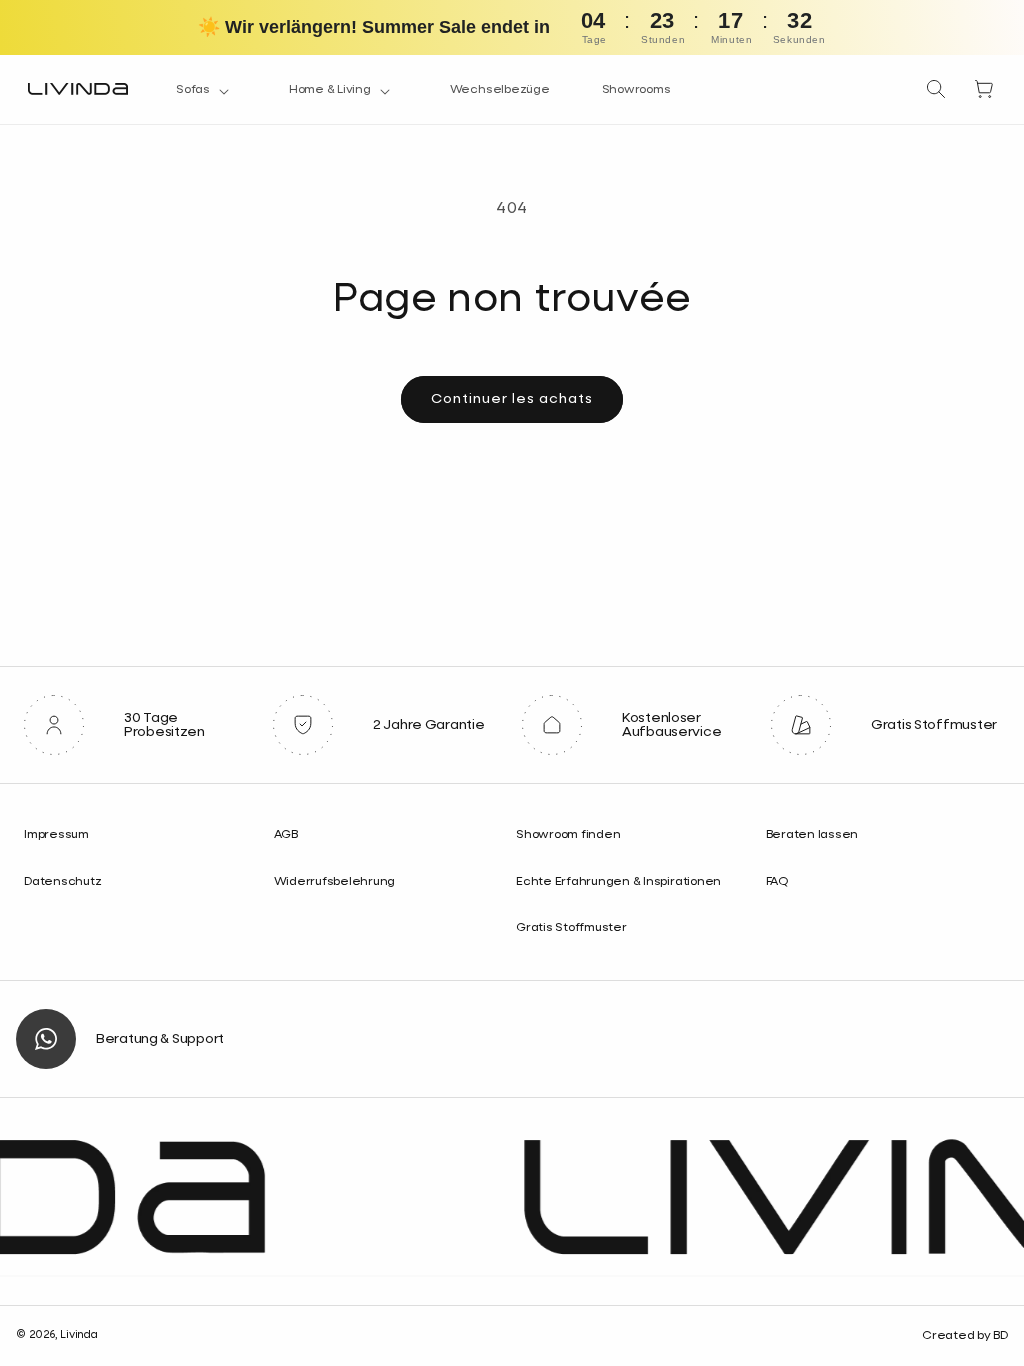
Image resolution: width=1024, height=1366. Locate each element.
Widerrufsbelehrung (335, 882)
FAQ (777, 882)
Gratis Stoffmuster (571, 928)
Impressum (56, 835)
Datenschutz (62, 882)
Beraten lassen (812, 835)
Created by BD (965, 1336)
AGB (286, 835)
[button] (206, 91)
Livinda (78, 1334)
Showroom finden (568, 835)
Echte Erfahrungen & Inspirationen (618, 882)
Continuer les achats (512, 399)
